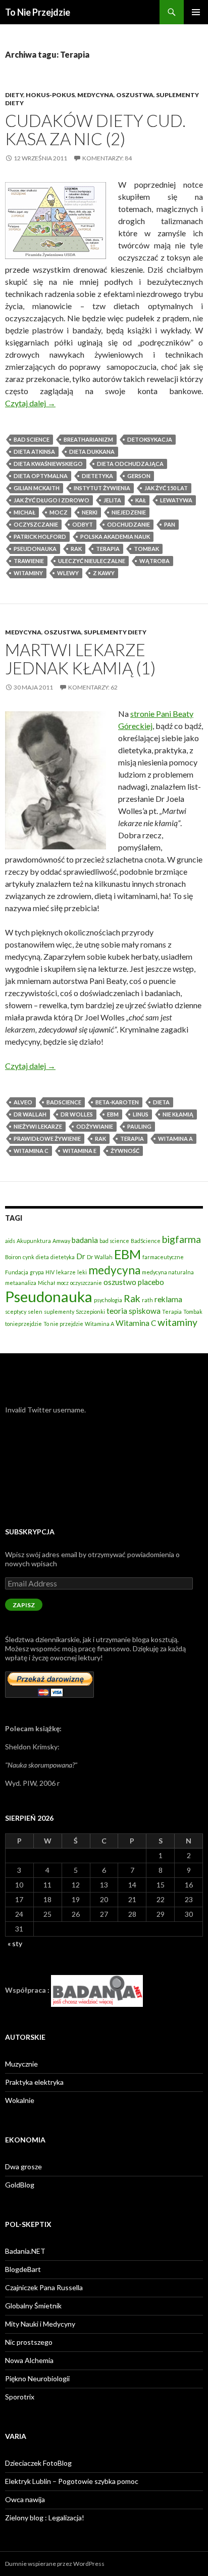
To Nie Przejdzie (38, 12)
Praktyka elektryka (34, 2082)
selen (35, 1312)
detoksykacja (150, 439)
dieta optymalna (41, 476)
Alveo (23, 1102)
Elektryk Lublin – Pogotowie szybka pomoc (72, 2481)
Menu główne (196, 12)
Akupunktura (34, 1241)
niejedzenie (129, 512)
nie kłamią (178, 1114)
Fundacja (17, 1272)
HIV (50, 1272)
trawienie (29, 561)
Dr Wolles (77, 1114)
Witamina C (31, 1151)
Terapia (108, 549)
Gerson (139, 476)
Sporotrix (20, 2397)
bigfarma (181, 1239)
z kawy (104, 573)
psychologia (108, 1300)
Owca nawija (25, 2499)
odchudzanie (128, 524)
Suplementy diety (115, 632)
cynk (29, 1257)
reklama (168, 1299)
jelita (112, 500)
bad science (32, 439)
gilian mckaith (37, 488)
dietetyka (97, 476)
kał (141, 500)
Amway (61, 1241)
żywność (125, 1151)
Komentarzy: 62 (93, 687)
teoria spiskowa (134, 1311)
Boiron (13, 1257)
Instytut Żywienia (102, 488)
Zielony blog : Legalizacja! (45, 2518)
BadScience (64, 1102)
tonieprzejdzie (23, 1324)
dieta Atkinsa (34, 452)
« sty (15, 1943)
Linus (141, 1114)
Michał (24, 512)
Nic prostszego (29, 2342)
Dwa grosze (23, 2166)
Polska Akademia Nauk (115, 536)
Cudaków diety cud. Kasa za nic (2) (95, 130)
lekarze (66, 1272)
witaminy (28, 573)
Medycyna (95, 95)
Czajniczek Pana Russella (44, 2287)
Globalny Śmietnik (33, 2306)
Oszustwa (135, 95)
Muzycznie (21, 2064)
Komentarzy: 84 (107, 158)
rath (147, 1300)
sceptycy (16, 1312)
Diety (14, 95)
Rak (76, 549)
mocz (59, 512)
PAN (170, 524)
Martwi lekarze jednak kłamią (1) (80, 659)
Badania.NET (25, 2251)
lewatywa (176, 500)
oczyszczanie (36, 524)
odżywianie (95, 1126)
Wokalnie (20, 2100)
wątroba (154, 561)
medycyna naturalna (168, 1272)
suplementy (59, 1312)
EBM (113, 1114)
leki (82, 1272)
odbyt (83, 524)
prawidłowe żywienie (47, 1139)
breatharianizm (88, 439)
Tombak (146, 549)
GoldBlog (20, 2185)
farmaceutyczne (163, 1257)
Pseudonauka (35, 549)
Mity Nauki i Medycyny (40, 2324)
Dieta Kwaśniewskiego (48, 464)
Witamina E (80, 1151)
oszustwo (120, 1282)
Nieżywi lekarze (38, 1126)
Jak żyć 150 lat (166, 488)
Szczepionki (90, 1312)
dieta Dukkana (92, 452)
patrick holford (40, 536)
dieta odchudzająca (130, 464)
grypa (37, 1272)
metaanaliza (21, 1283)
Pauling (139, 1126)
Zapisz (24, 1605)
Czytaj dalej (30, 403)
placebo (151, 1282)
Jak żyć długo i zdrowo (51, 500)
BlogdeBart (23, 2269)
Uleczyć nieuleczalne (92, 561)
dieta (161, 1102)
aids (10, 1241)
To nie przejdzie (63, 1324)
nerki (90, 512)
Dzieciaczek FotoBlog (38, 2463)
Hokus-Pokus (50, 95)
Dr (81, 1256)
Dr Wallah (30, 1114)
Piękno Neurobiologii (37, 2378)
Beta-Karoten (117, 1102)
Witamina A (175, 1139)
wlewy (68, 573)
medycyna (114, 1270)
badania (85, 1240)
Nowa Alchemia (29, 2360)
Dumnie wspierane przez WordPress (55, 2564)
